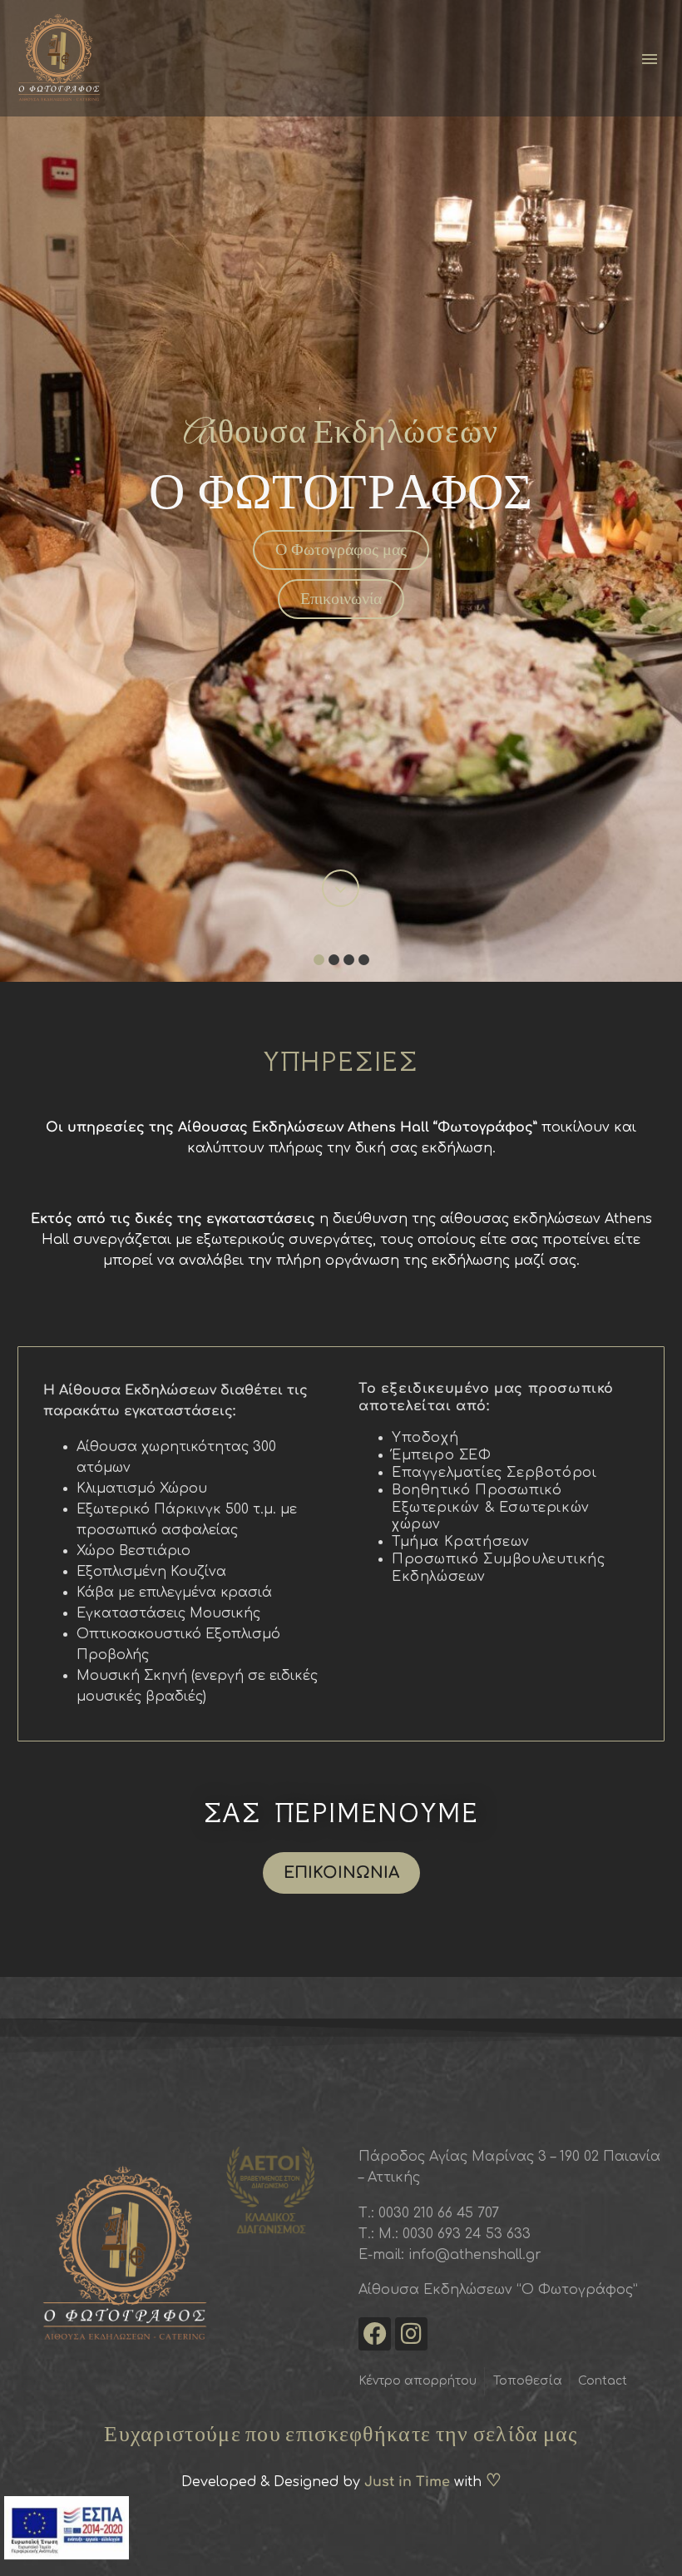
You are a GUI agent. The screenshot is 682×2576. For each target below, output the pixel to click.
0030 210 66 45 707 (439, 2213)
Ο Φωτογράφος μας (341, 549)
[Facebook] (375, 2333)
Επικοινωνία (341, 598)
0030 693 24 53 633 (465, 2234)
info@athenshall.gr (475, 2255)
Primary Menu (650, 59)
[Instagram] (411, 2333)
